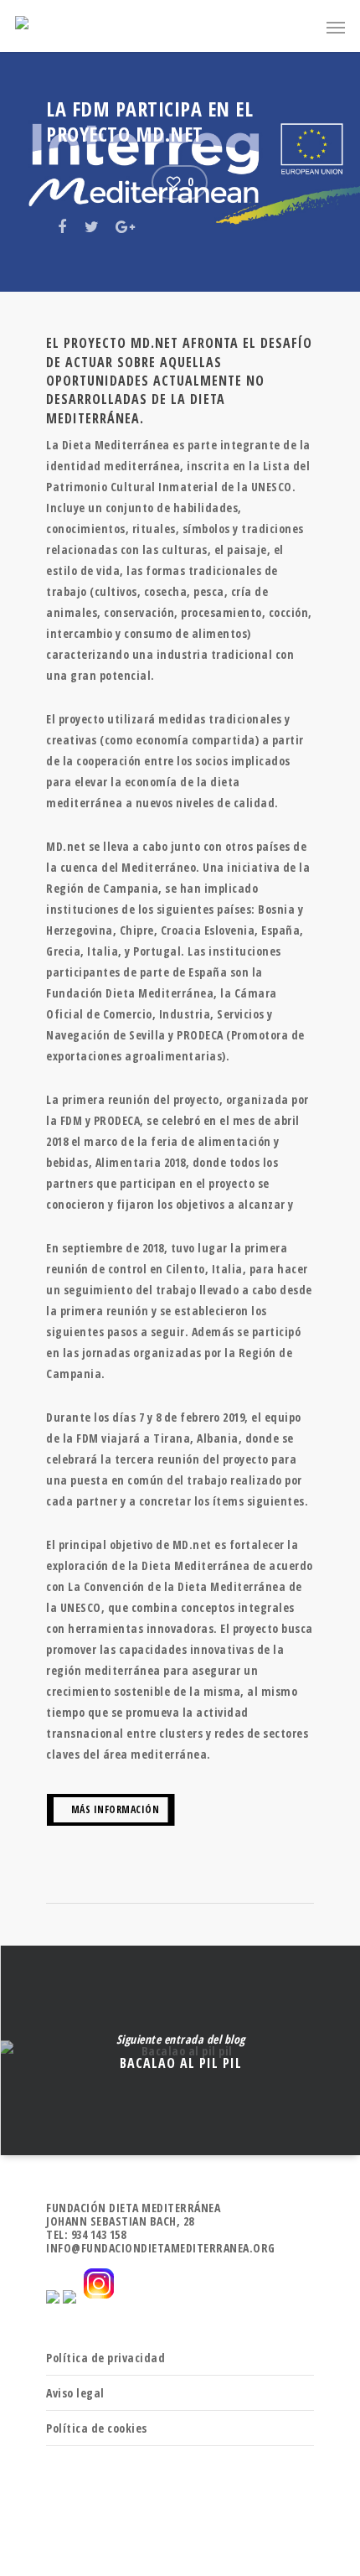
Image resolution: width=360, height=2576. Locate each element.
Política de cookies (97, 2428)
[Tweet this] (93, 225)
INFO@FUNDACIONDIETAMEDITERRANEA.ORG (161, 2248)
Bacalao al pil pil (180, 2050)
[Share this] (64, 225)
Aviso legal (75, 2393)
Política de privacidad (105, 2358)
